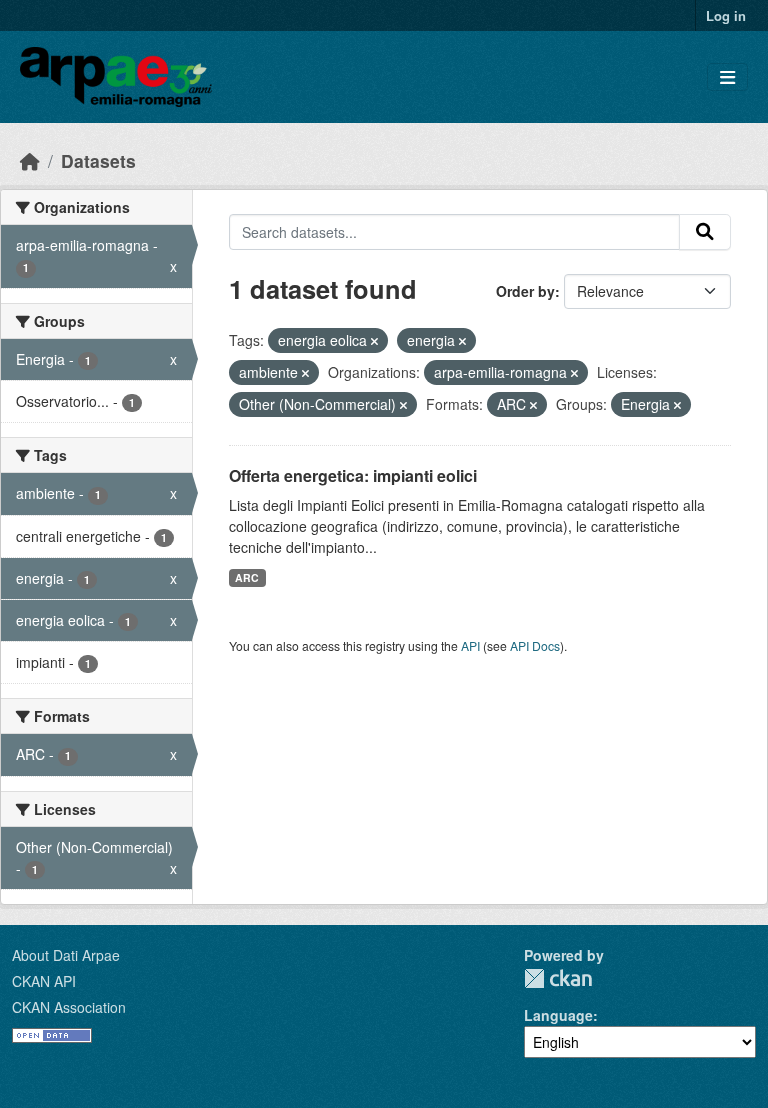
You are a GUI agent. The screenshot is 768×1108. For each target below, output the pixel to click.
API (470, 645)
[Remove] (374, 341)
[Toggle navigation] (727, 77)
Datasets (98, 160)
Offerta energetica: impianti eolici (353, 475)
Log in (726, 15)
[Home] (30, 160)
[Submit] (705, 232)
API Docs (535, 645)
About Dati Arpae (66, 955)
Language (558, 1015)
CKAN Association (69, 1007)
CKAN (558, 978)
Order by (525, 291)
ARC (247, 577)
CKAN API (44, 981)
